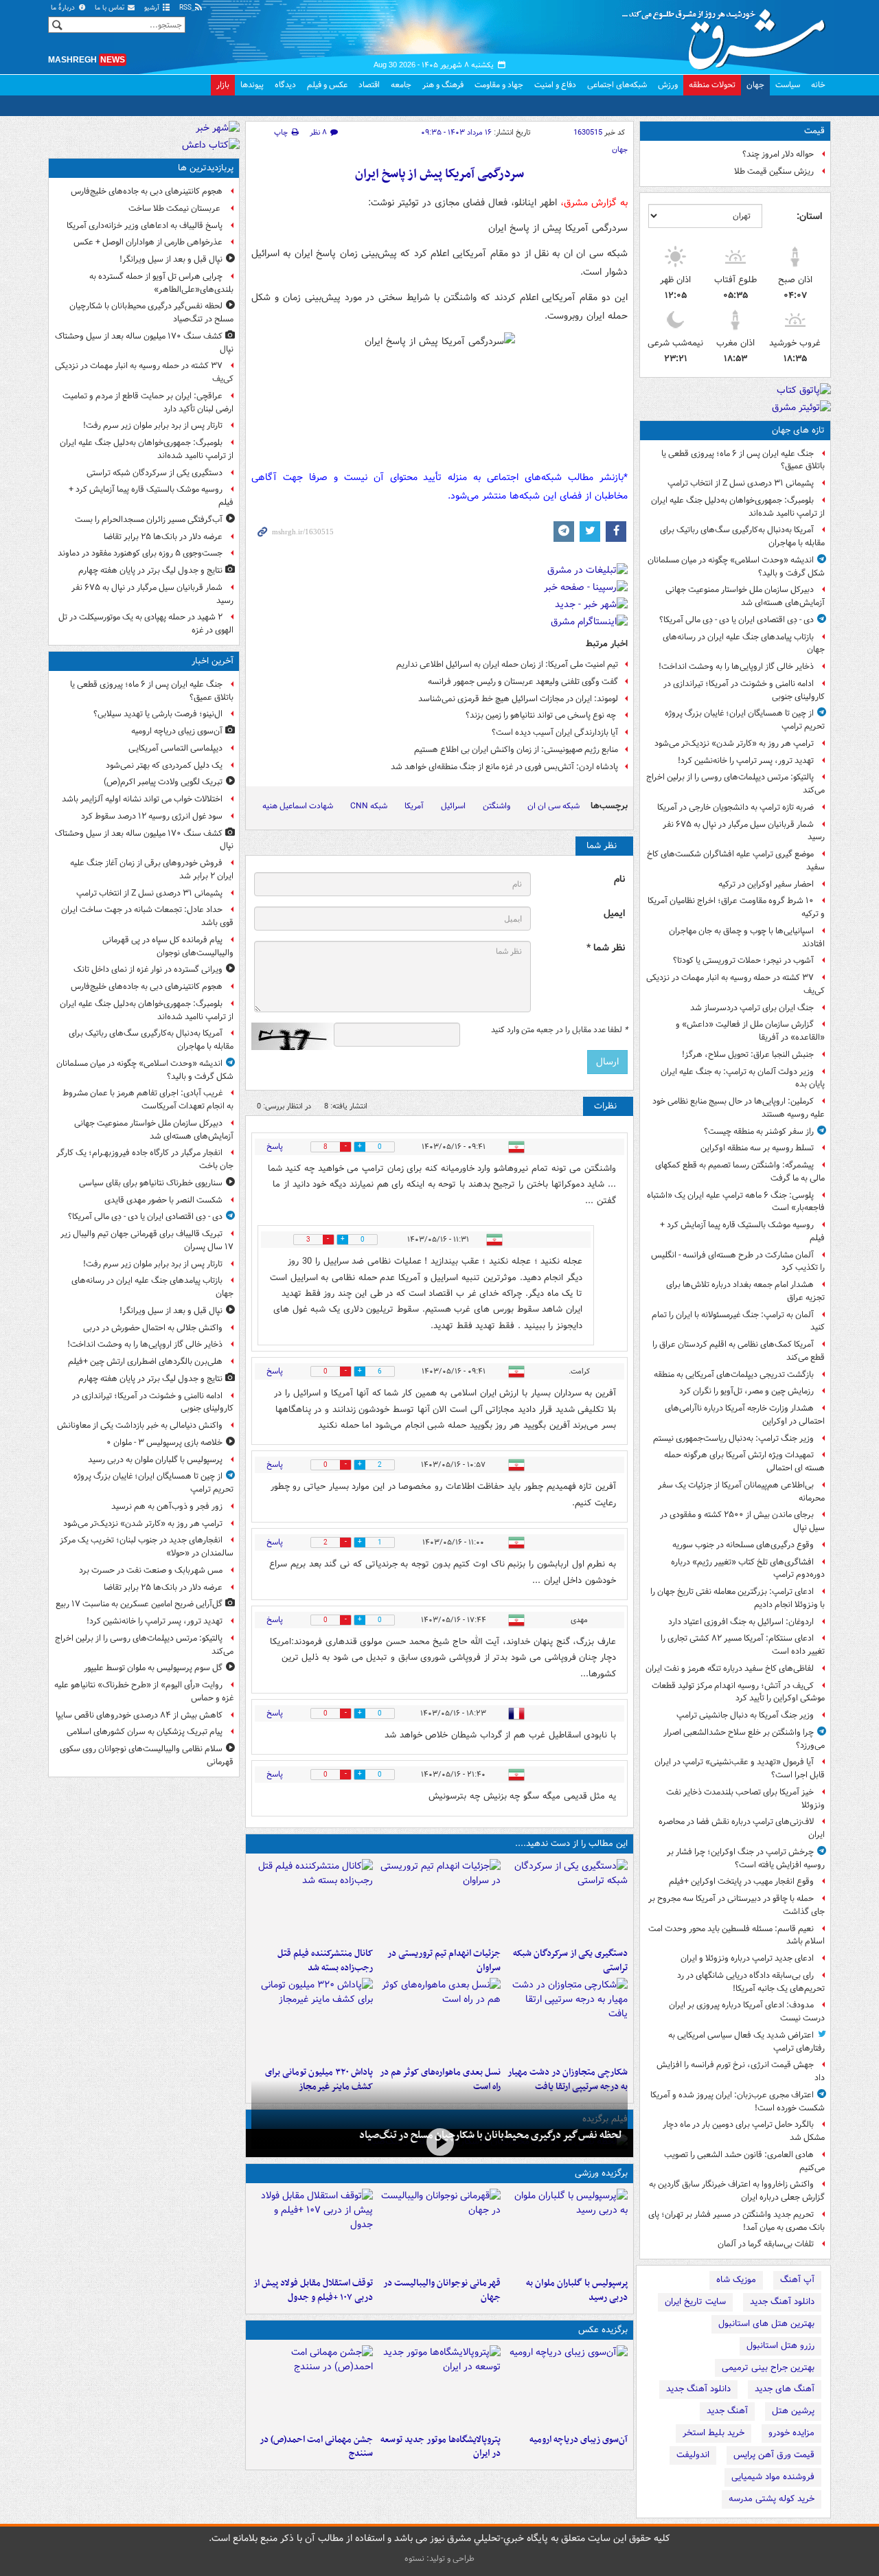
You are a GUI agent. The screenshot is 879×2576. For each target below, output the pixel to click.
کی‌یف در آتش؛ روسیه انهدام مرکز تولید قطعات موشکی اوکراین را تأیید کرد (738, 1692)
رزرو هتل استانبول (780, 2346)
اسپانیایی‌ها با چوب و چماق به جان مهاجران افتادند (747, 937)
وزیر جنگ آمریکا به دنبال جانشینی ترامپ (745, 1715)
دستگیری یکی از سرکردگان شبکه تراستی (570, 1961)
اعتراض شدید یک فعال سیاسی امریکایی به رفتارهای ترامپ (746, 2042)
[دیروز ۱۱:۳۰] (312, 2019)
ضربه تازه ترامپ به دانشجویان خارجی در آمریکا (735, 807)
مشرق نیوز (728, 34)
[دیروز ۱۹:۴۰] (439, 2230)
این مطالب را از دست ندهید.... (571, 1844)
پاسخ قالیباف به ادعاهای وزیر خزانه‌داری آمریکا (145, 226)
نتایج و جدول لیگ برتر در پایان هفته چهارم (150, 570)
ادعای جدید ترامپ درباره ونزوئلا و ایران (747, 1958)
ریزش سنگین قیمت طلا (774, 171)
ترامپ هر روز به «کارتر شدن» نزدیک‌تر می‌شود (734, 743)
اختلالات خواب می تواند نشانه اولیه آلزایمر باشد (142, 799)
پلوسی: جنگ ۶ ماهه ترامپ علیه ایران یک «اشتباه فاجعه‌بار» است (736, 1202)
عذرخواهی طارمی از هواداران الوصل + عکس (148, 242)
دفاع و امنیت (555, 85)
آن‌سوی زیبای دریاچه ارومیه (579, 2440)
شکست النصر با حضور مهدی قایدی (163, 1200)
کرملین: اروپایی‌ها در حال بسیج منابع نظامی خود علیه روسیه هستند (739, 1108)
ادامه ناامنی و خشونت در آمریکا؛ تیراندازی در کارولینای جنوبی (744, 690)
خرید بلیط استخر (714, 2433)
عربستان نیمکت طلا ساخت (175, 208)
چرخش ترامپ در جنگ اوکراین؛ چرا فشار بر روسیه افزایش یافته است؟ (746, 1858)
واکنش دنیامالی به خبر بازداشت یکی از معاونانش (140, 1425)
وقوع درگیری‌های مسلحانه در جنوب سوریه (743, 1545)
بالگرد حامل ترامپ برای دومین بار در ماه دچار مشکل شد (744, 2131)
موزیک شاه (736, 2280)
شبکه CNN (369, 806)
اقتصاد (369, 85)
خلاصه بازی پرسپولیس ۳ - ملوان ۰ (164, 1443)
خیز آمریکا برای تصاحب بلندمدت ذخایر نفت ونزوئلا (745, 1799)
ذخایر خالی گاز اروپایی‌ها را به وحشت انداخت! (736, 666)
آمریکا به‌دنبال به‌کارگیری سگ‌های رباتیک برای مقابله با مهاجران (742, 536)
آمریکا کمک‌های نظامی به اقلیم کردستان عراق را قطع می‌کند (739, 1351)
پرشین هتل (793, 2411)
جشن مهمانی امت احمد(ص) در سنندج (316, 2447)
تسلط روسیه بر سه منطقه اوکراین (757, 1148)
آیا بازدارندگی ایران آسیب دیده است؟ (555, 732)
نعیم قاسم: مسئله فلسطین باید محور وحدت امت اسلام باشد (737, 1935)
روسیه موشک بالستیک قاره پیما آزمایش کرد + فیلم (742, 1231)
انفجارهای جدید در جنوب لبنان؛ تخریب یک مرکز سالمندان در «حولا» (147, 1547)
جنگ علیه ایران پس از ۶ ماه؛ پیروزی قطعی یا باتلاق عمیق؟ (743, 460)
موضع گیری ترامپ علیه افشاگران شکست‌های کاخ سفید (736, 860)
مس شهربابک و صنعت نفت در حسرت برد (151, 1570)
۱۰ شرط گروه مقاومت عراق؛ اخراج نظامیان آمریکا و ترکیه (736, 907)
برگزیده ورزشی (601, 2173)
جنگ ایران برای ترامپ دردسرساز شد (752, 1008)
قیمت (814, 131)
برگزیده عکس (603, 2330)
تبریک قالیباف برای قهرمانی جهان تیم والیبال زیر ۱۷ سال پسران (147, 1240)
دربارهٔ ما (64, 8)
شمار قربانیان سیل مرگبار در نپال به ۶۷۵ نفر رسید (744, 831)
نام (619, 879)
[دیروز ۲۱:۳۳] (567, 2230)
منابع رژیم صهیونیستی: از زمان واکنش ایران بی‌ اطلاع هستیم (516, 750)
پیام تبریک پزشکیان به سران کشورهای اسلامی (145, 1732)
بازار (223, 85)
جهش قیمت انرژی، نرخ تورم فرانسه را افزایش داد (741, 2071)
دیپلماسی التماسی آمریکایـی (175, 748)
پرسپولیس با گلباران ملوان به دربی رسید (577, 2290)
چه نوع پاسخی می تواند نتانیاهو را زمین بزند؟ (542, 715)
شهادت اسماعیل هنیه (298, 806)
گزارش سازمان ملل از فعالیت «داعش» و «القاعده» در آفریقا (750, 1031)
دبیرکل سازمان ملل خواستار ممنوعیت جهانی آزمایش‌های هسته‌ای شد (745, 596)
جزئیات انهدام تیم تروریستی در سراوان (444, 1961)
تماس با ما (111, 8)
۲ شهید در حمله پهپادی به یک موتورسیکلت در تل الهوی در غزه (146, 624)
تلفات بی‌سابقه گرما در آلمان (766, 2244)
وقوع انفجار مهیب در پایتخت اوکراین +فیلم (741, 1881)
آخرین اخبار (213, 661)
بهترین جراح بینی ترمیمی (768, 2368)
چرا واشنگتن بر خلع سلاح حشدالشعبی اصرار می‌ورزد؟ (744, 1739)
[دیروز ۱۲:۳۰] (312, 1900)
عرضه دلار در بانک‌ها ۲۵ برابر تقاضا (163, 537)
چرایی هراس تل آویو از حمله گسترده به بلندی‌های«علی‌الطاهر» (161, 283)
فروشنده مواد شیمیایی (773, 2477)
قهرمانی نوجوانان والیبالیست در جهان (442, 2290)
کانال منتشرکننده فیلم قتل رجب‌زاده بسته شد (325, 1961)
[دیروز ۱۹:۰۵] (439, 2386)
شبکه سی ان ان (553, 806)
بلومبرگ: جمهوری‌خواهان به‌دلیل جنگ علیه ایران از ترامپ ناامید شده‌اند (738, 507)
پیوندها (252, 85)
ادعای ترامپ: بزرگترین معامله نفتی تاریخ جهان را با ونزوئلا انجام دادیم (738, 1598)
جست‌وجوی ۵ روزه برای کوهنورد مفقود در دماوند (140, 553)
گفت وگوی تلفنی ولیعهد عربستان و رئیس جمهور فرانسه (523, 682)
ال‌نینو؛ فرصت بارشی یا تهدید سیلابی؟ (158, 714)
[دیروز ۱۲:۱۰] (439, 2019)
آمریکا (414, 806)
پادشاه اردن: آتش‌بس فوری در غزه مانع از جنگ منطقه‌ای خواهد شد (504, 767)
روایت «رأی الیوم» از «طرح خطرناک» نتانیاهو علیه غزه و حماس (144, 1691)
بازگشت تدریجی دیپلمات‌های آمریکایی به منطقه (734, 1375)
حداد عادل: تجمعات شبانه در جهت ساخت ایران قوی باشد (147, 916)
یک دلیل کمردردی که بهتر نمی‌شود (164, 765)
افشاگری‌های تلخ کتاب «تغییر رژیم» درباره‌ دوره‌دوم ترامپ (748, 1569)
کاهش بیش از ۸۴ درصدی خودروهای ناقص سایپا (139, 1715)
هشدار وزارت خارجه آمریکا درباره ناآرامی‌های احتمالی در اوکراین (745, 1415)
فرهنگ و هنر (443, 85)
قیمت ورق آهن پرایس (774, 2455)
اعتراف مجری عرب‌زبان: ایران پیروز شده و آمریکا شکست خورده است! (738, 2101)
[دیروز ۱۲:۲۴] (567, 2019)
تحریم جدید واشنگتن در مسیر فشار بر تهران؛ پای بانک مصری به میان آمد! (737, 2221)
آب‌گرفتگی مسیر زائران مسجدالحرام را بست (149, 520)
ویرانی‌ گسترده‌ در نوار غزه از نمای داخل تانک (148, 969)
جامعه (401, 85)
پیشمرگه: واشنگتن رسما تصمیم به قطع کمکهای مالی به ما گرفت (740, 1172)
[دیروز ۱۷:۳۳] (567, 1900)
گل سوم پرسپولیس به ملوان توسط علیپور (153, 1668)
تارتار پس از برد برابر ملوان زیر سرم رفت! (153, 425)
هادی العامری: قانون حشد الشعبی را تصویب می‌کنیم (744, 2161)
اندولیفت (693, 2455)
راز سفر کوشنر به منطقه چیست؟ (759, 1131)
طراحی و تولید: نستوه (439, 2558)
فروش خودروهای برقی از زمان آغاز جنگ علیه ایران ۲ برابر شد (152, 869)
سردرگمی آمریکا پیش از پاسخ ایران (439, 174)
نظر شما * (606, 948)
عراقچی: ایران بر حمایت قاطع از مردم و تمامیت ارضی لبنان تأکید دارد (148, 402)
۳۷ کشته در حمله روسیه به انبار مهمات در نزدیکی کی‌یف (735, 984)
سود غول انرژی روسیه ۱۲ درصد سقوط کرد (152, 816)
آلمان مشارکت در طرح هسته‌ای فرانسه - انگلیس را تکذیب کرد (738, 1262)
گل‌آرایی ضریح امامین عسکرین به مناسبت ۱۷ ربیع (139, 1604)
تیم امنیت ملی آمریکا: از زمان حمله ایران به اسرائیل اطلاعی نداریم (507, 664)
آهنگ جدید (727, 2411)
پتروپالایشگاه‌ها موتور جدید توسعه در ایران (440, 2447)
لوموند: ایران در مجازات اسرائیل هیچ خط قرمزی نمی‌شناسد (518, 699)
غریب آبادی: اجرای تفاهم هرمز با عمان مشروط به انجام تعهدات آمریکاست (148, 1099)
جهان (755, 85)
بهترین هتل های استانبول (766, 2324)
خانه (818, 85)
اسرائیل (453, 806)
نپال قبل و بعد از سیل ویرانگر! (171, 259)
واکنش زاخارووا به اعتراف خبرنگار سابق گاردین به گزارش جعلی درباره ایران (737, 2191)
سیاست (788, 85)
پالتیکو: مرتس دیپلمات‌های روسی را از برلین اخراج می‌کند (735, 784)
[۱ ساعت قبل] (567, 2386)
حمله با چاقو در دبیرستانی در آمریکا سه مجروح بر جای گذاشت (737, 1905)
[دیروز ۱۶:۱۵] (439, 2142)
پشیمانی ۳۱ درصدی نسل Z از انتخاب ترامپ (741, 483)
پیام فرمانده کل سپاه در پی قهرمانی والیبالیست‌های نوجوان (168, 946)
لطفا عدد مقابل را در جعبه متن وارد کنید (559, 1030)
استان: (809, 216)
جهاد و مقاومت (499, 85)
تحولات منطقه (712, 85)
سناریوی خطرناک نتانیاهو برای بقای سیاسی (151, 1183)
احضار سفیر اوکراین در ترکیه (766, 884)
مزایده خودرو (791, 2433)
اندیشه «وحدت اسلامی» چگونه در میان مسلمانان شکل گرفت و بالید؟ (736, 567)
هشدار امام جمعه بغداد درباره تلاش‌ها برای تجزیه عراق (745, 1291)
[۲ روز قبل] (312, 2230)
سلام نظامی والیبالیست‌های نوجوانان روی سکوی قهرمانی (147, 1755)
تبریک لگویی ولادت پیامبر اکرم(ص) (163, 782)
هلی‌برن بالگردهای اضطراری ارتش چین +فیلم (145, 1361)
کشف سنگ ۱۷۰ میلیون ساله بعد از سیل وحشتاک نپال (144, 343)
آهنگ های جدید (785, 2389)
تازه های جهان (798, 430)
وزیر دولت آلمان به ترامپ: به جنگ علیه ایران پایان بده (743, 1078)
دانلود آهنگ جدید (782, 2302)
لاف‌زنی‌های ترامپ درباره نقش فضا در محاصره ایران (742, 1828)
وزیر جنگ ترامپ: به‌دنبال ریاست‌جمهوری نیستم (733, 1438)
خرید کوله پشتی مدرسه (772, 2499)
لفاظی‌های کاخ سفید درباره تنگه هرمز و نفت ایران (730, 1668)
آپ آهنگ (797, 2280)
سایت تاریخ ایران (695, 2302)
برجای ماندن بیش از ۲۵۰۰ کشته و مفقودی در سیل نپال (742, 1521)
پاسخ (275, 1147)
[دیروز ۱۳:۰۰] (312, 2386)
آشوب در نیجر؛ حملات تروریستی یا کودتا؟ (743, 960)
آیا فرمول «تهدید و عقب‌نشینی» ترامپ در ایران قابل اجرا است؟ (740, 1768)
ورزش (668, 85)
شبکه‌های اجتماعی (617, 85)
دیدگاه (285, 85)
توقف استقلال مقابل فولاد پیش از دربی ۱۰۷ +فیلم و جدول (313, 2290)
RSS (186, 8)
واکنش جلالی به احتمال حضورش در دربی (153, 1328)
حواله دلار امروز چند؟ (778, 154)
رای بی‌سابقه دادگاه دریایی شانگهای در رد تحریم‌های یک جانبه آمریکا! (751, 1982)
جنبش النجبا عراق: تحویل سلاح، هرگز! (748, 1055)
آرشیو (153, 8)
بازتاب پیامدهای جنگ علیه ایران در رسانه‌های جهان (744, 643)
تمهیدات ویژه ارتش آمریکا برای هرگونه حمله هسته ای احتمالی (744, 1461)
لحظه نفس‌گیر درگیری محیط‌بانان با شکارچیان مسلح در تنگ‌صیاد (491, 2135)
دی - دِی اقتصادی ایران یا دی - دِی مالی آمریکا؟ (737, 620)
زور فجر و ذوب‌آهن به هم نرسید (167, 1506)
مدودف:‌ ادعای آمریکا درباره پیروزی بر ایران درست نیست (747, 2011)
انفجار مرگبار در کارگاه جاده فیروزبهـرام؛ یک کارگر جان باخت (145, 1159)
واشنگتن (496, 806)
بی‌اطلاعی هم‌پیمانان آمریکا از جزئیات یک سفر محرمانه (741, 1492)
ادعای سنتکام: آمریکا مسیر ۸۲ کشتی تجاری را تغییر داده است (743, 1645)
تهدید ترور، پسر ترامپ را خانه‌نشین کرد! (746, 761)
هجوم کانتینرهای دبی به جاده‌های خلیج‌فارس (147, 191)
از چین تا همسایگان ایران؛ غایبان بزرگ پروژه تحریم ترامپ (745, 720)
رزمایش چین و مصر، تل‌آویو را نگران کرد (746, 1391)
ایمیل (614, 914)
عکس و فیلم (327, 85)
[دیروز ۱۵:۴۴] (439, 1900)
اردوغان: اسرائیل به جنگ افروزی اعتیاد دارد (741, 1622)
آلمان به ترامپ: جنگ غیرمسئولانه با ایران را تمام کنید (738, 1321)
